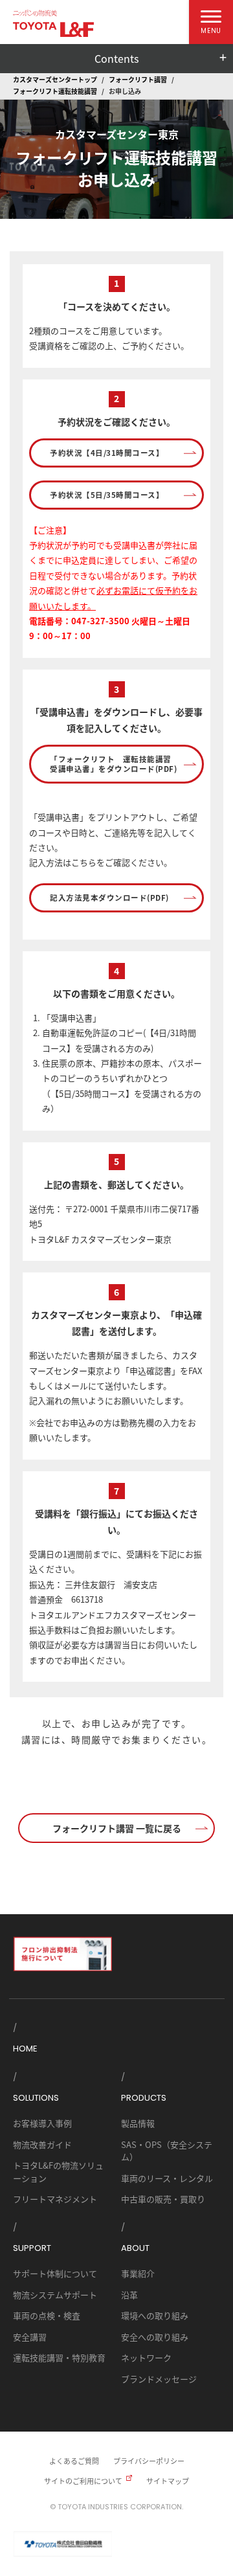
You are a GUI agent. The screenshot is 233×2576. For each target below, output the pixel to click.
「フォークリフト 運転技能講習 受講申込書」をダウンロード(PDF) (115, 764)
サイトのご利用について (83, 2481)
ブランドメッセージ (159, 2379)
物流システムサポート (55, 2295)
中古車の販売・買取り (163, 2199)
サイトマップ (168, 2481)
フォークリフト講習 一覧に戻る (117, 1828)
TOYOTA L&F (53, 29)
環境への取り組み (155, 2315)
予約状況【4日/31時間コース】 (107, 453)
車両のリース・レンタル (167, 2178)
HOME (25, 2049)
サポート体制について (55, 2273)
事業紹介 (138, 2273)
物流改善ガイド (42, 2144)
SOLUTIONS (36, 2098)
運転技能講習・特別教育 (59, 2357)
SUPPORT (32, 2248)
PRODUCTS (144, 2098)
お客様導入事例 (42, 2123)
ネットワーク (146, 2357)
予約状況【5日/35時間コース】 (107, 495)
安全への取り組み (155, 2337)
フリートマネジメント (55, 2199)
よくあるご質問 (74, 2461)
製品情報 (138, 2123)
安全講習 (30, 2337)
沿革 (129, 2295)
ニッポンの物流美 (35, 13)
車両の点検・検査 (47, 2315)
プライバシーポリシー (149, 2461)
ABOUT (135, 2248)
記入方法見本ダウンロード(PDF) (109, 898)
